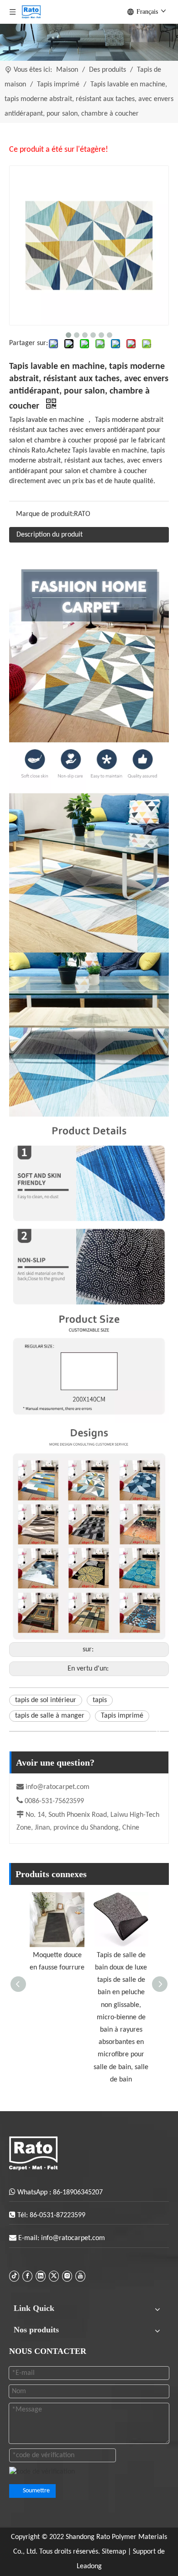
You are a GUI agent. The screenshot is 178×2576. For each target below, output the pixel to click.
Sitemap (115, 2552)
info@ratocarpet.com (58, 1787)
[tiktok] (14, 2276)
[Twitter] (54, 2276)
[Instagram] (67, 2276)
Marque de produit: (45, 514)
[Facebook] (27, 2276)
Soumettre (36, 2491)
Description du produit (50, 535)
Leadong (89, 2566)
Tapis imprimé (122, 1716)
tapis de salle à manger (50, 1716)
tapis (100, 1700)
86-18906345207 (78, 2193)
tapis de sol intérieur (46, 1700)
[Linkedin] (41, 2276)
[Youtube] (80, 2276)
